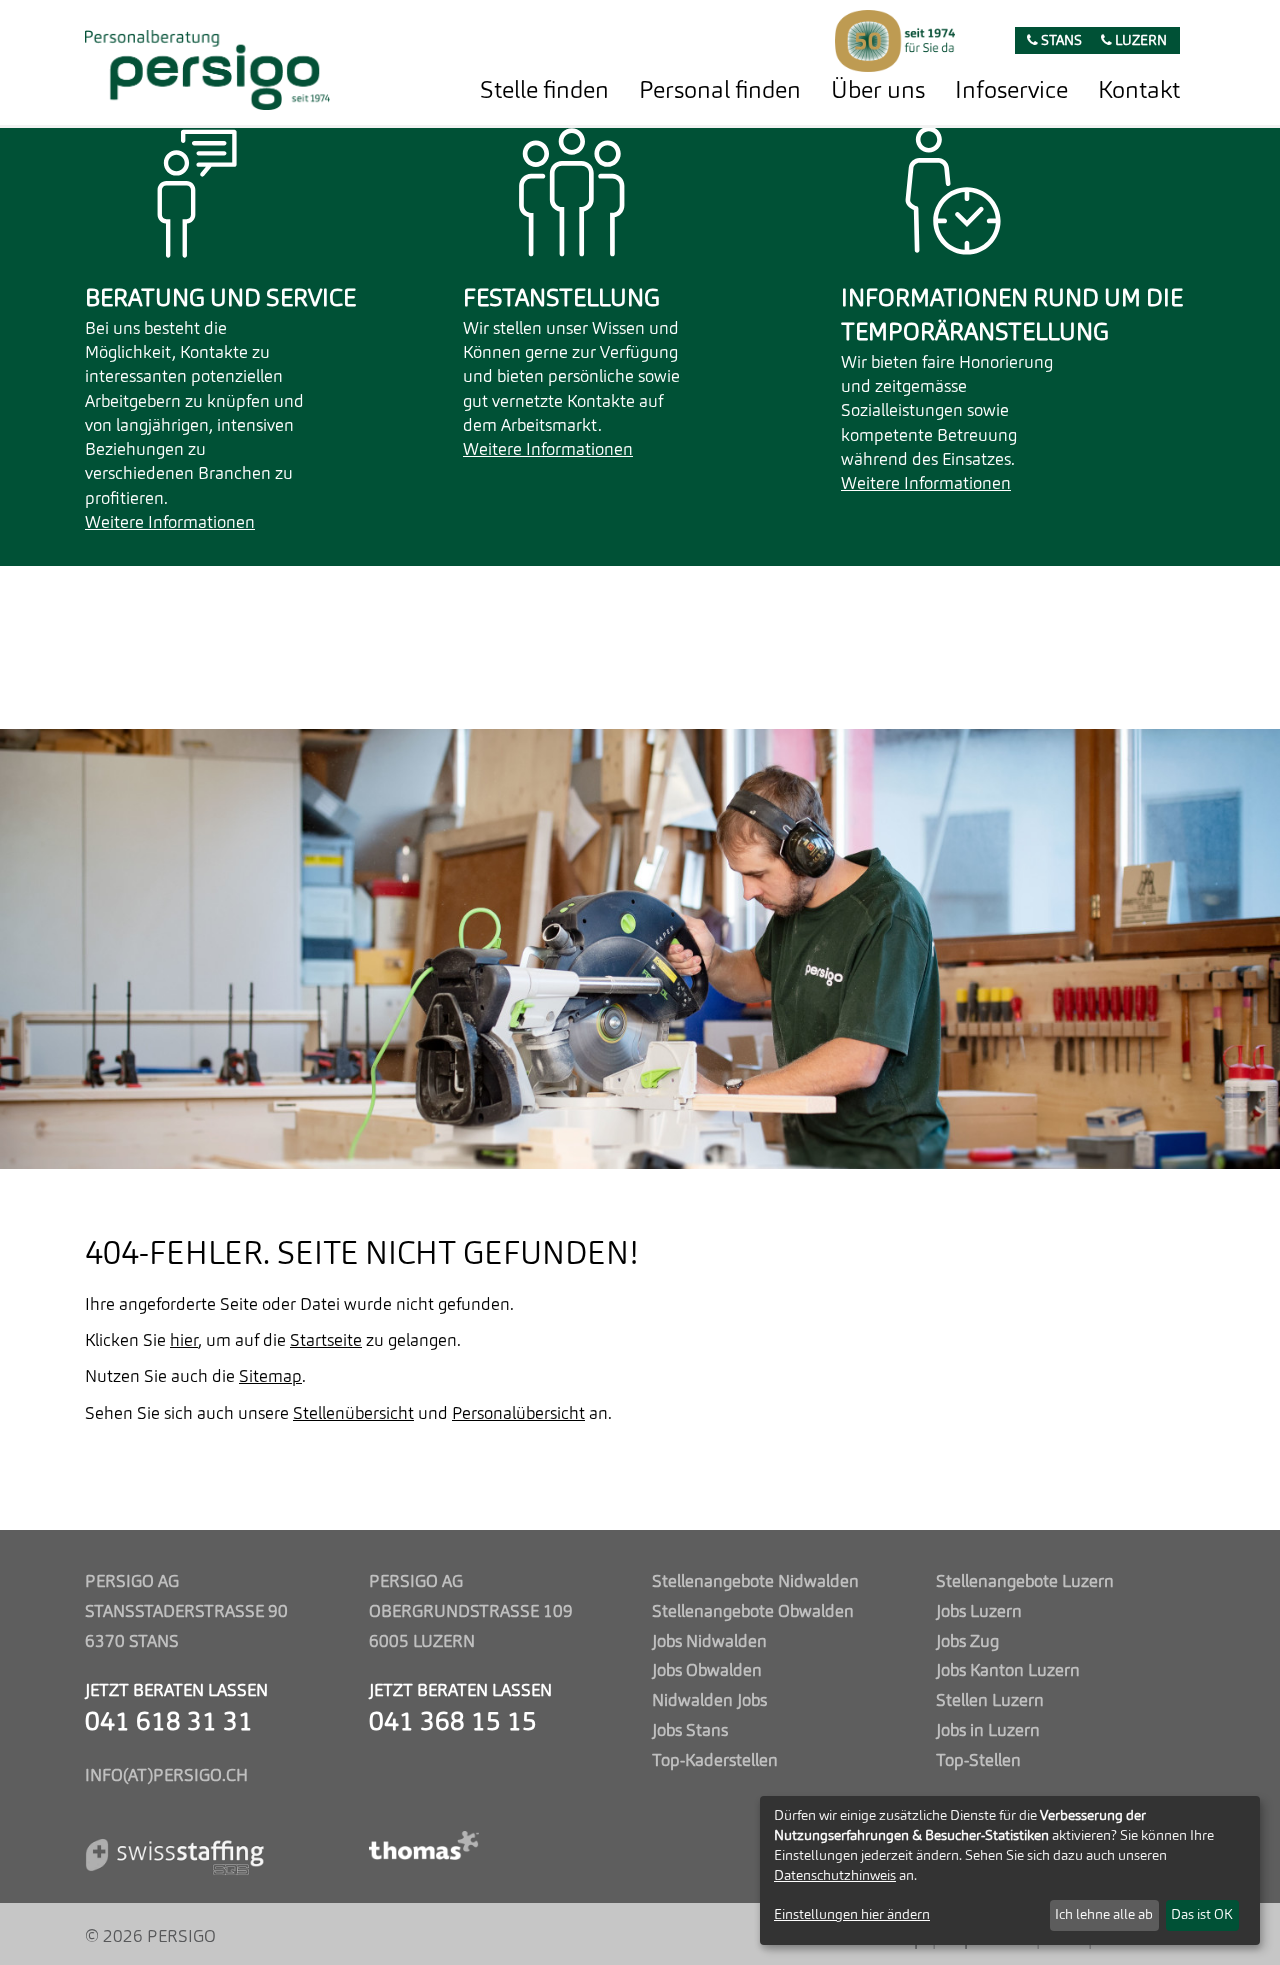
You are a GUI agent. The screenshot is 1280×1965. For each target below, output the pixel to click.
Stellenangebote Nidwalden (755, 1582)
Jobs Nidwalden (709, 1642)
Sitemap (270, 1377)
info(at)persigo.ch (166, 1776)
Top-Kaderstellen (715, 1761)
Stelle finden (544, 92)
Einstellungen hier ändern (852, 1915)
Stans (1060, 41)
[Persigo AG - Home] (207, 64)
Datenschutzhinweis (835, 1876)
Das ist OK (1202, 1915)
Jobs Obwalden (707, 1671)
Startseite (326, 1341)
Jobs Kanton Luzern (1008, 1671)
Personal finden (720, 92)
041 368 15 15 (453, 1723)
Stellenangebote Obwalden (753, 1612)
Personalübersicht (518, 1414)
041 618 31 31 (169, 1723)
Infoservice (1011, 92)
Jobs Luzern (979, 1612)
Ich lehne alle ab (1104, 1915)
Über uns (878, 92)
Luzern (1139, 41)
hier (184, 1341)
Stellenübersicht (353, 1414)
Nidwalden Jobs (709, 1701)
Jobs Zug (967, 1642)
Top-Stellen (978, 1761)
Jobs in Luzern (988, 1731)
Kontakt (1139, 92)
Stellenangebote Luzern (1025, 1582)
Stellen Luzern (990, 1701)
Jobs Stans (690, 1731)
